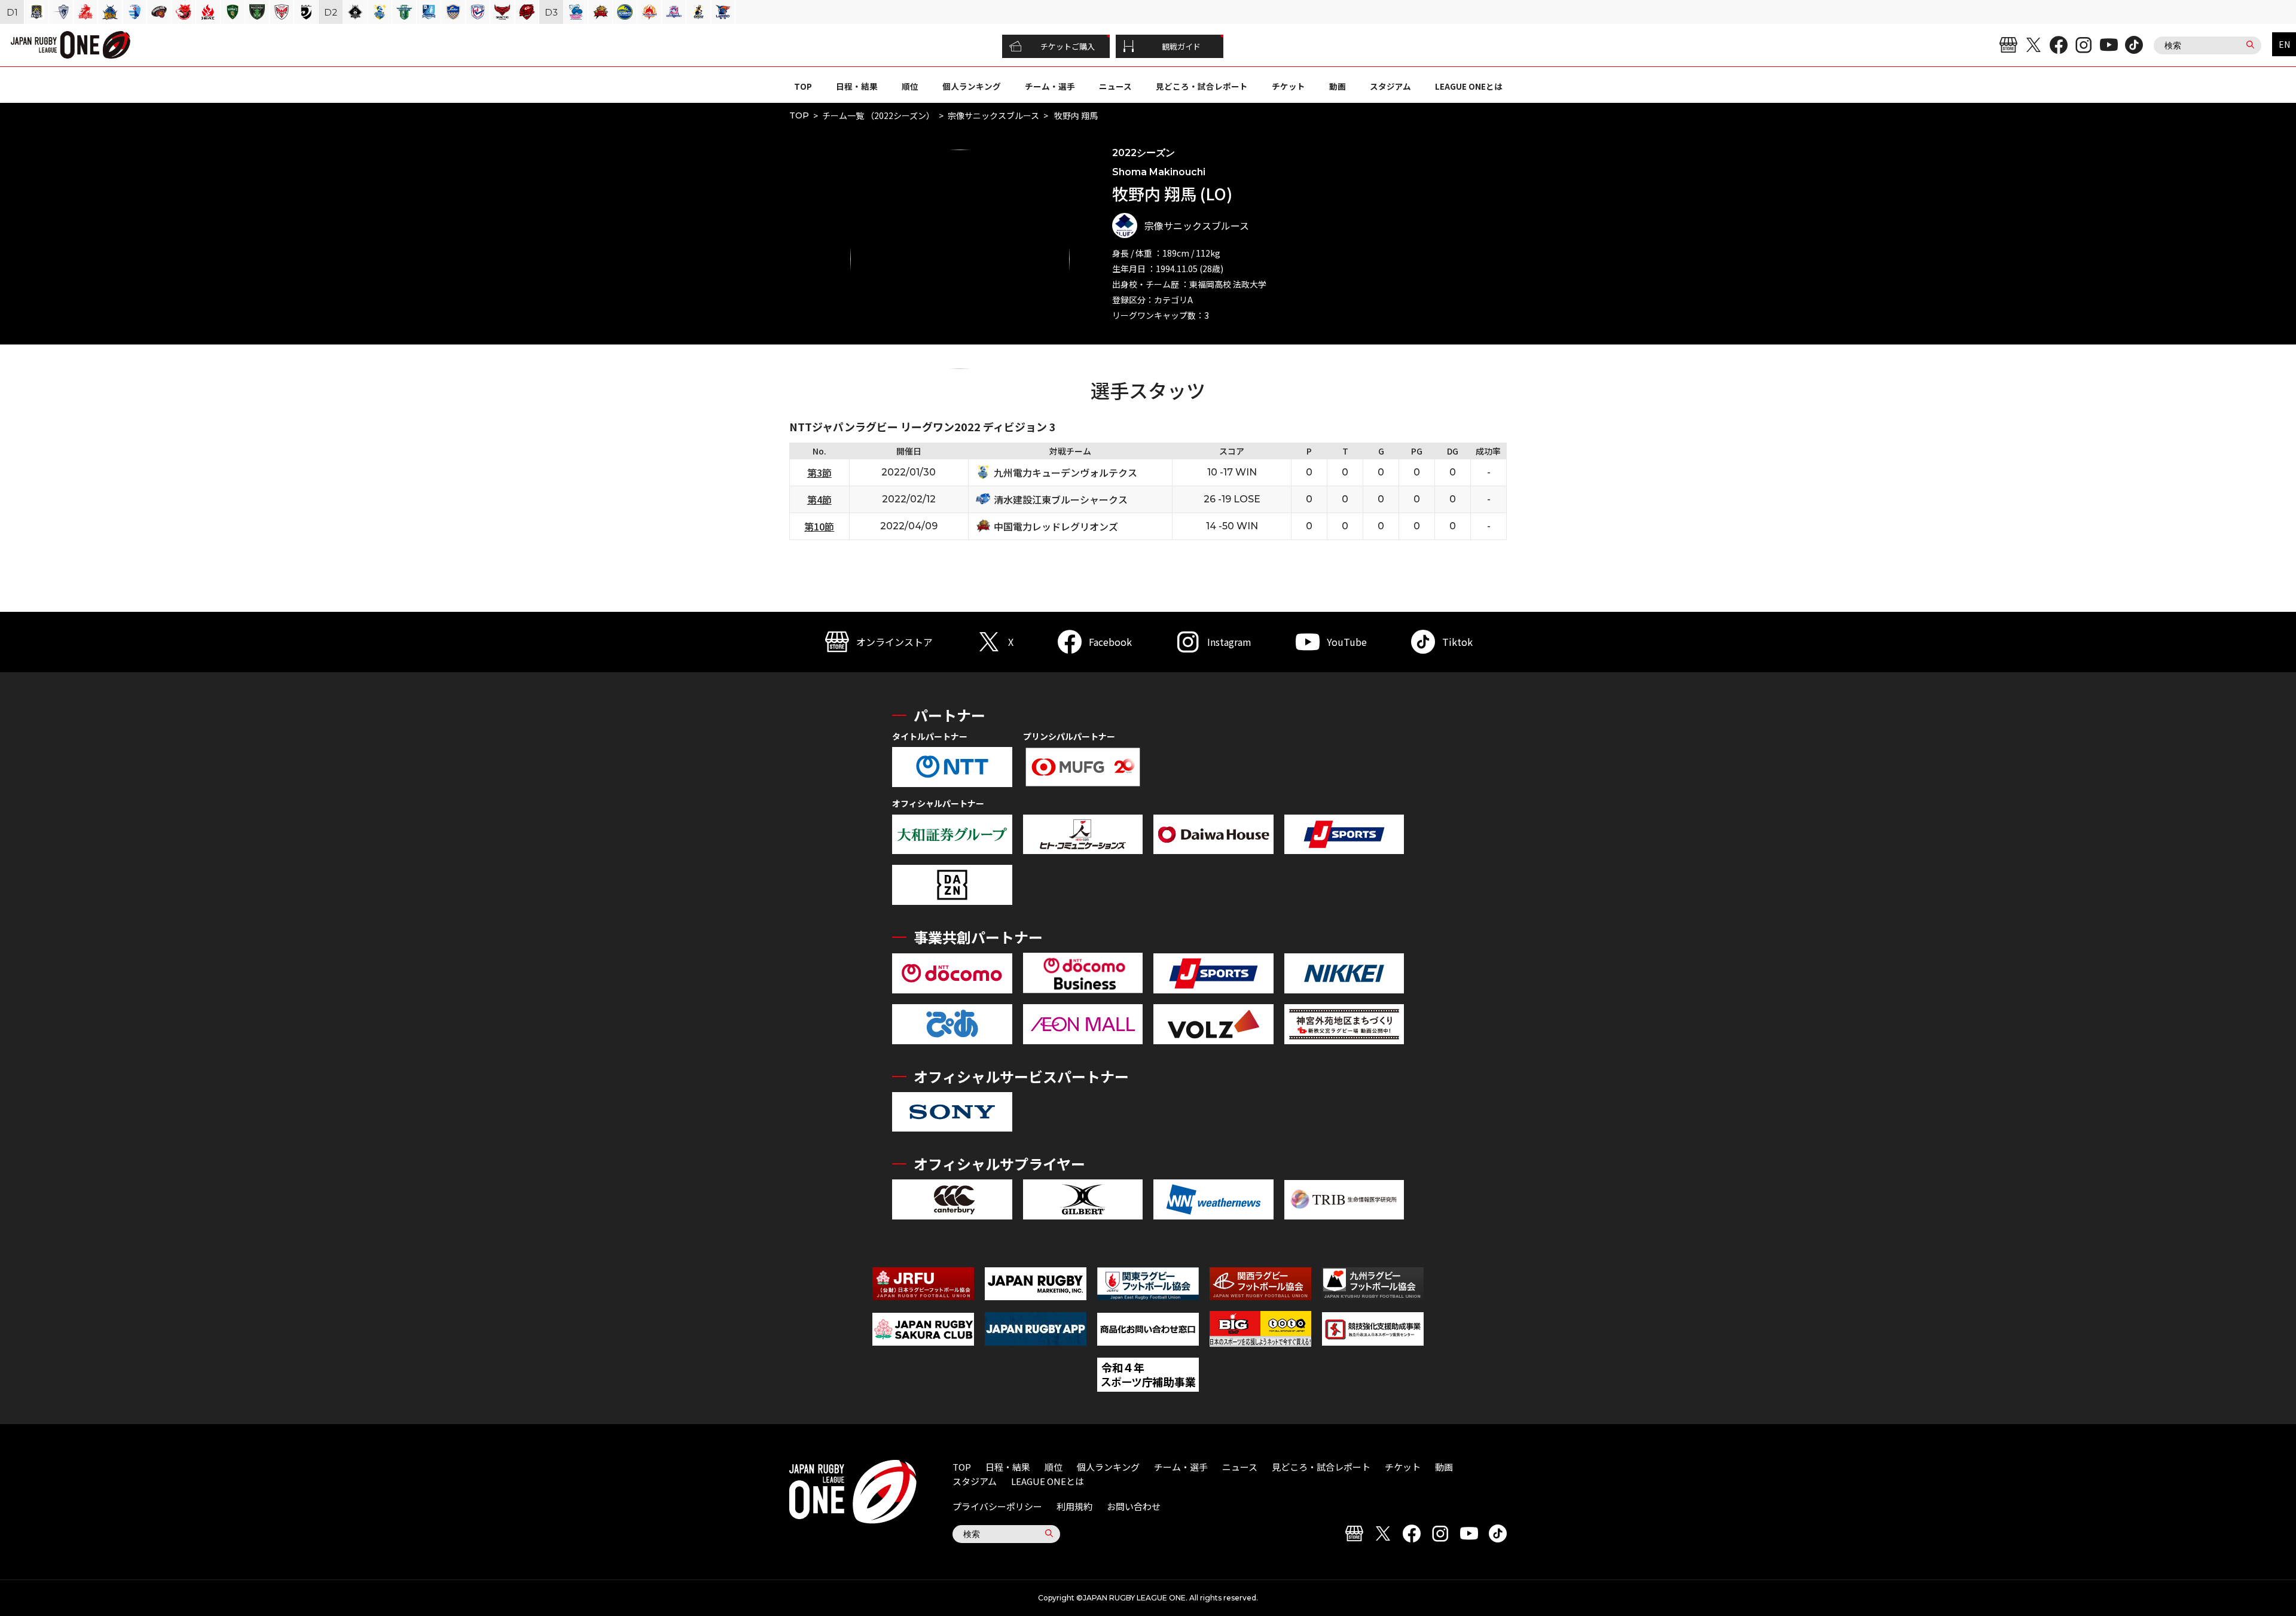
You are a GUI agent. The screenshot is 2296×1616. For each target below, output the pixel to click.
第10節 (819, 526)
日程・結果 (857, 86)
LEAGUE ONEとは (1469, 86)
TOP (803, 86)
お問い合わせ (1134, 1506)
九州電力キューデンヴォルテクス (1065, 472)
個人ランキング (972, 86)
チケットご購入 (1068, 46)
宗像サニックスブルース (993, 115)
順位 (910, 86)
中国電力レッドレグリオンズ (1056, 526)
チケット (1289, 86)
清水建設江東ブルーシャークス (1061, 499)
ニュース (1115, 86)
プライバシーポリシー (997, 1506)
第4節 (819, 499)
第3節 (819, 472)
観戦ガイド (1181, 46)
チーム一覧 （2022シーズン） (878, 115)
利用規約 (1074, 1506)
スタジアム (1390, 86)
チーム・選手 (1050, 86)
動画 (1338, 86)
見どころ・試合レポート (1202, 86)
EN (2284, 44)
